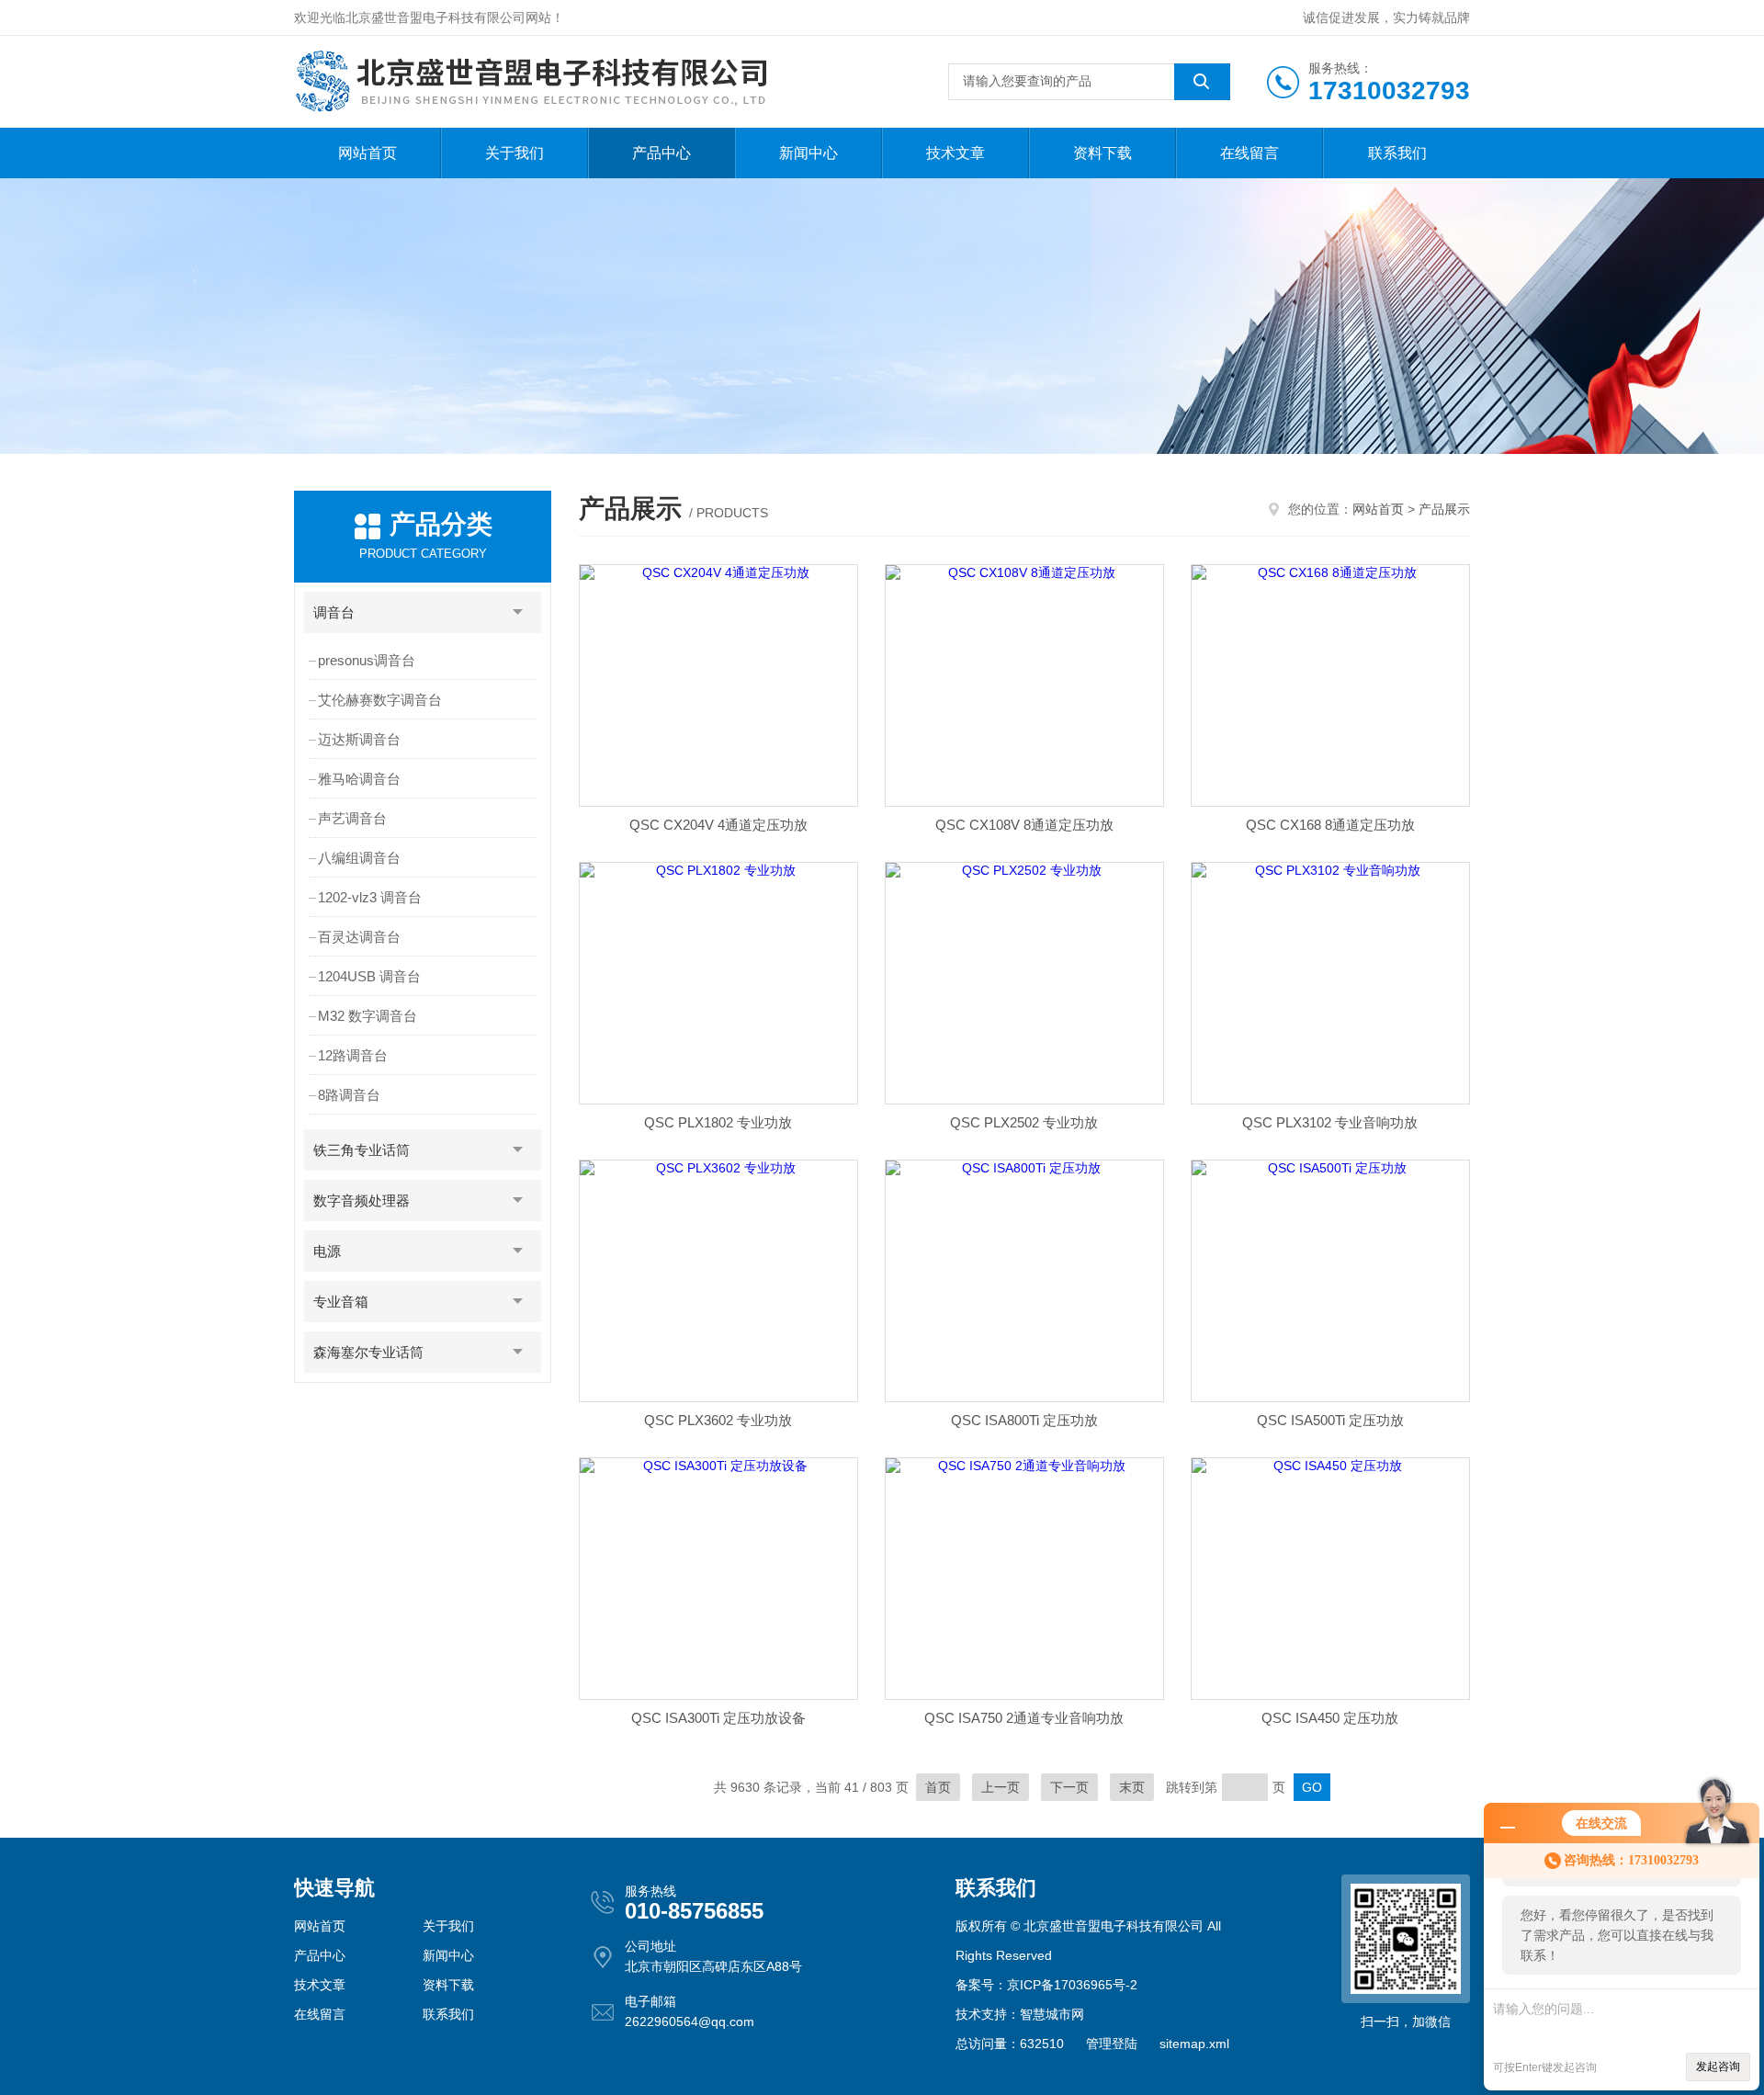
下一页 (1069, 1787)
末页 (1132, 1787)
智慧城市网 (1052, 2014)
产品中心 (661, 153)
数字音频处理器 (362, 1200)
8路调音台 (349, 1095)
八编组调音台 (359, 858)
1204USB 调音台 (369, 976)
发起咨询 (1718, 2067)
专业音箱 (341, 1302)
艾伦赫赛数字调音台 (380, 700)
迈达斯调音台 (359, 739)
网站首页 (367, 153)
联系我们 (1397, 153)
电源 (327, 1251)
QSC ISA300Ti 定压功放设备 (718, 1718)
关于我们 (514, 153)
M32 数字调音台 (367, 1016)
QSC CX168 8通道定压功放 (1330, 825)
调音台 (334, 612)
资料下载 (1102, 153)
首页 (938, 1787)
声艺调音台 (352, 818)
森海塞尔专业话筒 (368, 1352)
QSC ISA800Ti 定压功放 (1024, 1420)
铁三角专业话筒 (362, 1150)
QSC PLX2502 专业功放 (1024, 1122)
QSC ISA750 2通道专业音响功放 (1024, 1718)
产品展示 (1444, 509)
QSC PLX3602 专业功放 (718, 1420)
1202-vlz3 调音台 (370, 897)
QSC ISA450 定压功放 (1330, 1718)
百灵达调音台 (359, 937)
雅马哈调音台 (359, 779)
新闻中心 (808, 153)
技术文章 (955, 153)
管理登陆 (1112, 2044)
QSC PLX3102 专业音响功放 (1330, 1122)
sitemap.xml (1194, 2044)
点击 (518, 612)
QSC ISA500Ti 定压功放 (1330, 1420)
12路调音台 (353, 1055)
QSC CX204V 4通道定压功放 (718, 825)
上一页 (1001, 1787)
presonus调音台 (367, 660)
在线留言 (1249, 153)
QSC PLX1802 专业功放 (718, 1122)
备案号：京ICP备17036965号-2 (1046, 1985)
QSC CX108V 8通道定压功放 (1024, 825)
